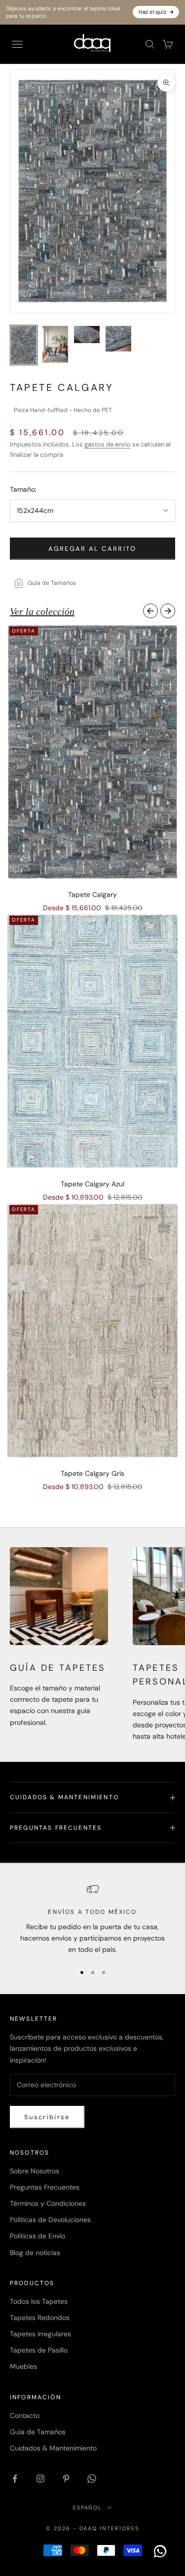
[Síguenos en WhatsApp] (92, 2479)
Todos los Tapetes (39, 2301)
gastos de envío (108, 444)
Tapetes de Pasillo (39, 2350)
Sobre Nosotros (35, 2171)
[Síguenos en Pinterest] (66, 2479)
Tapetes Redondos (40, 2318)
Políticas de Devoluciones (50, 2220)
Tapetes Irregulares (40, 2334)
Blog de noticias (35, 2253)
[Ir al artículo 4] (118, 339)
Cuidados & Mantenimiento (53, 2448)
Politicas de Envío (37, 2236)
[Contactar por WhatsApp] (160, 2551)
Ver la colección (42, 611)
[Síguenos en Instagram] (40, 2479)
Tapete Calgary (92, 894)
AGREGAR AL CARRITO (92, 549)
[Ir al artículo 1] (24, 345)
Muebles (23, 2366)
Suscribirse (47, 2117)
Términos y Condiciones (48, 2203)
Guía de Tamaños (38, 2432)
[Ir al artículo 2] (55, 344)
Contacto (25, 2416)
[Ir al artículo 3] (87, 334)
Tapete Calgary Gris (92, 1473)
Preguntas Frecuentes (45, 2187)
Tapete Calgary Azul (92, 1184)
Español (88, 2508)
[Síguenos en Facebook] (15, 2479)
